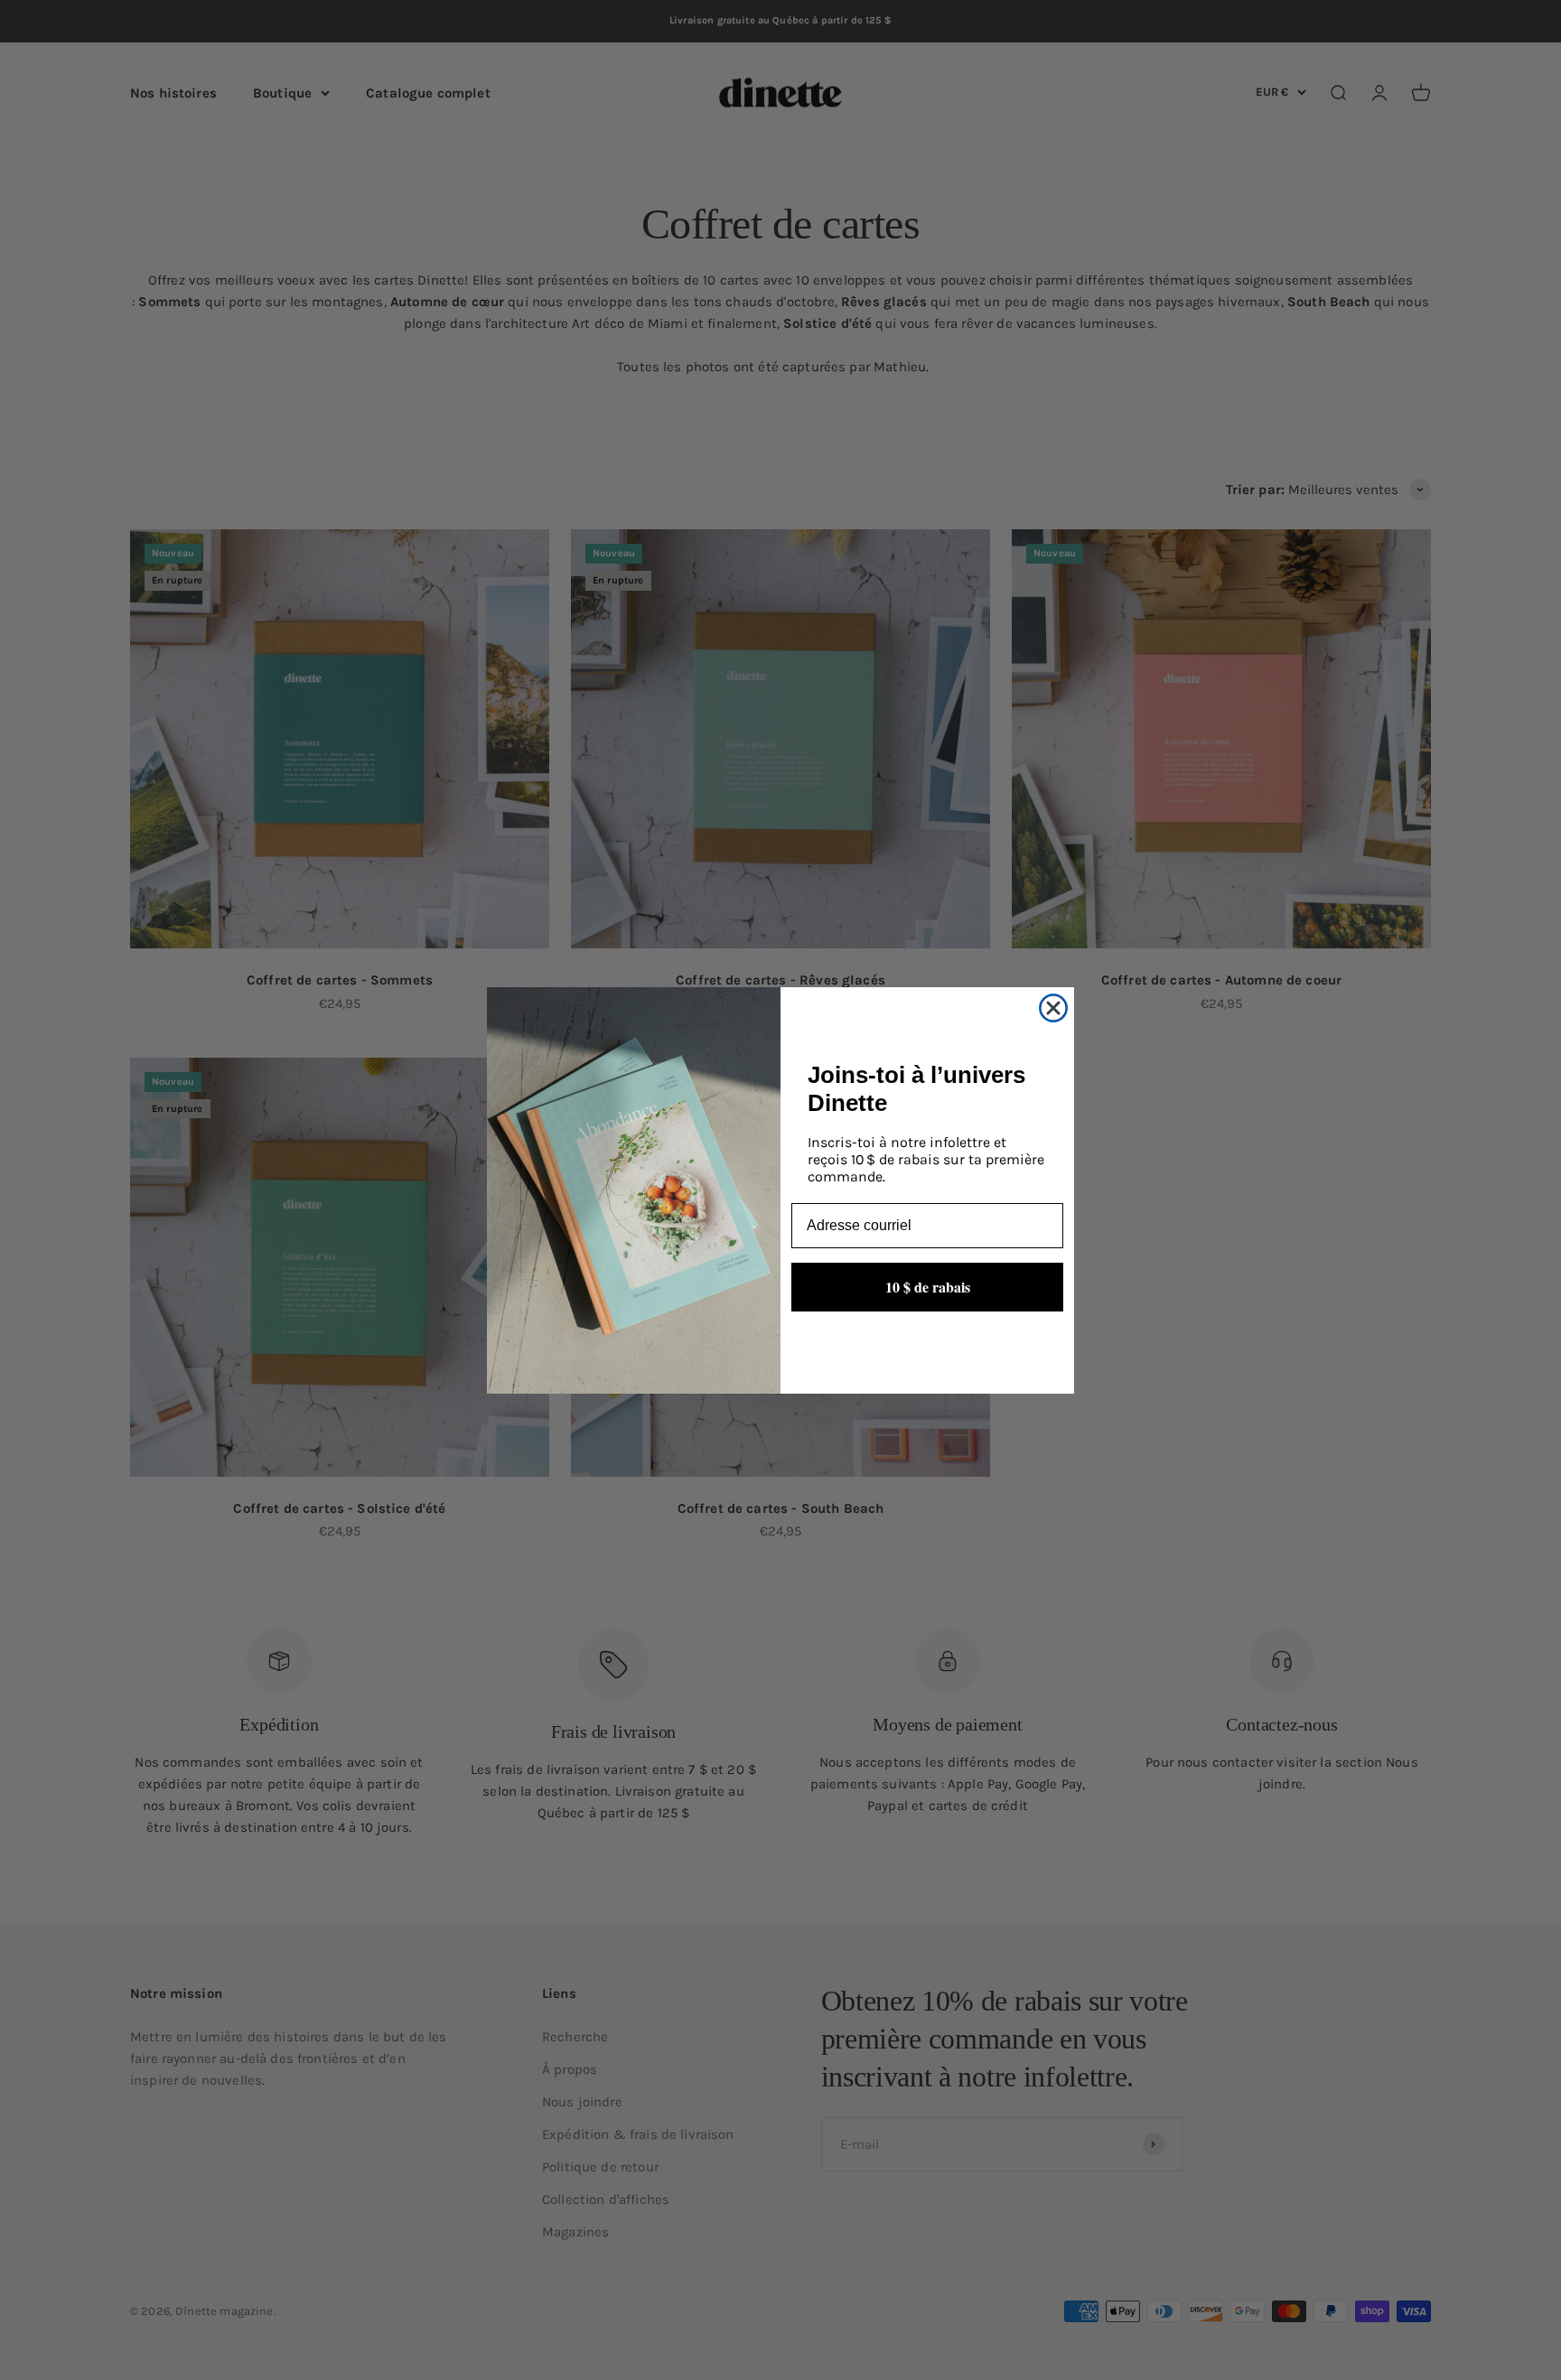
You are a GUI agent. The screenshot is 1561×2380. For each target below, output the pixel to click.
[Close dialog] (1053, 1008)
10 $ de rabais (928, 1287)
